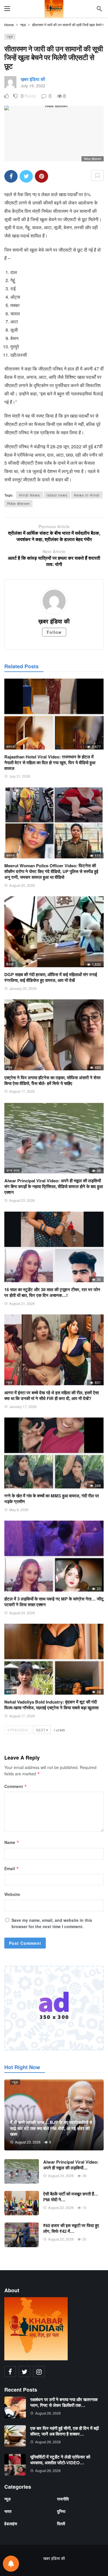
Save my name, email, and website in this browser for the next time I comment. (52, 1923)
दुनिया (61, 2511)
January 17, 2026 (23, 1406)
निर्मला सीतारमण (18, 504)
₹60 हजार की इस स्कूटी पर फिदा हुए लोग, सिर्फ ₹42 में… (71, 2228)
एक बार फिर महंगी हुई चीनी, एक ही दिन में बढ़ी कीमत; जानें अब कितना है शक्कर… (65, 2431)
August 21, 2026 (22, 1303)
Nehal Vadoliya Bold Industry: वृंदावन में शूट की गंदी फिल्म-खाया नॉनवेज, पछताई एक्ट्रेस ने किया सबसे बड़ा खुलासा (51, 1705)
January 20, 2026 (23, 988)
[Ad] (54, 2008)
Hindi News (30, 495)
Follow (54, 632)
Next (41, 1730)
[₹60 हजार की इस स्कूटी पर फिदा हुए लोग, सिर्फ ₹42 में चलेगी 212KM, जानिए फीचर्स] (22, 2235)
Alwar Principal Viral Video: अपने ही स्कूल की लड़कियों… (71, 2165)
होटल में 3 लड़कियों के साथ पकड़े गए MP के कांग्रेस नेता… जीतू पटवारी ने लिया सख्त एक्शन (54, 1602)
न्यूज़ (10, 36)
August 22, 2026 (61, 2207)
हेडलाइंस (11, 2523)
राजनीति (63, 2499)
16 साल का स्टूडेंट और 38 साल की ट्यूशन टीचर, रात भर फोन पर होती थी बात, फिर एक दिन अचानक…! (52, 1292)
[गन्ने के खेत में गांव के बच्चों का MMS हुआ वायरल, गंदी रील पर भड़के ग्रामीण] (54, 1453)
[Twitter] (24, 2372)
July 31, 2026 (20, 776)
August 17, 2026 (22, 1716)
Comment (16, 1786)
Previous (19, 1730)
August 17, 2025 (22, 1091)
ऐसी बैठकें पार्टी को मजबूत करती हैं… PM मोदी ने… (71, 2197)
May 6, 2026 (19, 1510)
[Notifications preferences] (11, 2564)
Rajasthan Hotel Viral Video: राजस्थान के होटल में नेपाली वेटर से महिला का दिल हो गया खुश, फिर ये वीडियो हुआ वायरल (50, 763)
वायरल (11, 746)
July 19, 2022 (33, 86)
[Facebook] (10, 2372)
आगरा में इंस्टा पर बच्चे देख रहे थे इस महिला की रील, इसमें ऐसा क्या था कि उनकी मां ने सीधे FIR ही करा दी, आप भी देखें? (52, 1395)
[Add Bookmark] (97, 175)
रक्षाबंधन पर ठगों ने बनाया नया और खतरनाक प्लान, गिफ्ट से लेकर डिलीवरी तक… (64, 2402)
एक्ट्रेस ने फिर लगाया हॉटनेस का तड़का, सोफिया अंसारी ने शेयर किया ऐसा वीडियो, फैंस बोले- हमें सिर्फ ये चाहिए (53, 1080)
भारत (8, 2511)
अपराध (11, 1279)
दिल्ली (10, 964)
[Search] (99, 9)
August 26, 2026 (48, 2413)
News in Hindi (87, 495)
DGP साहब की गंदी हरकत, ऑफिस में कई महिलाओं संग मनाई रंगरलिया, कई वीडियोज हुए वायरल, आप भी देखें (51, 977)
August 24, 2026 (22, 1613)
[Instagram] (39, 2372)
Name (12, 1842)
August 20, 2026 (22, 885)
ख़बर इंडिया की (33, 79)
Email (12, 1868)
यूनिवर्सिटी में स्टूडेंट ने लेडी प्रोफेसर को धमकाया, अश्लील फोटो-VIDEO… (60, 2460)
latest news (57, 495)
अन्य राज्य (13, 1170)
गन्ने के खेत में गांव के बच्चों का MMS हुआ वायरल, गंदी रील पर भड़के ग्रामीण (52, 1499)
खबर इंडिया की (54, 2558)
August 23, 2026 (22, 1200)
